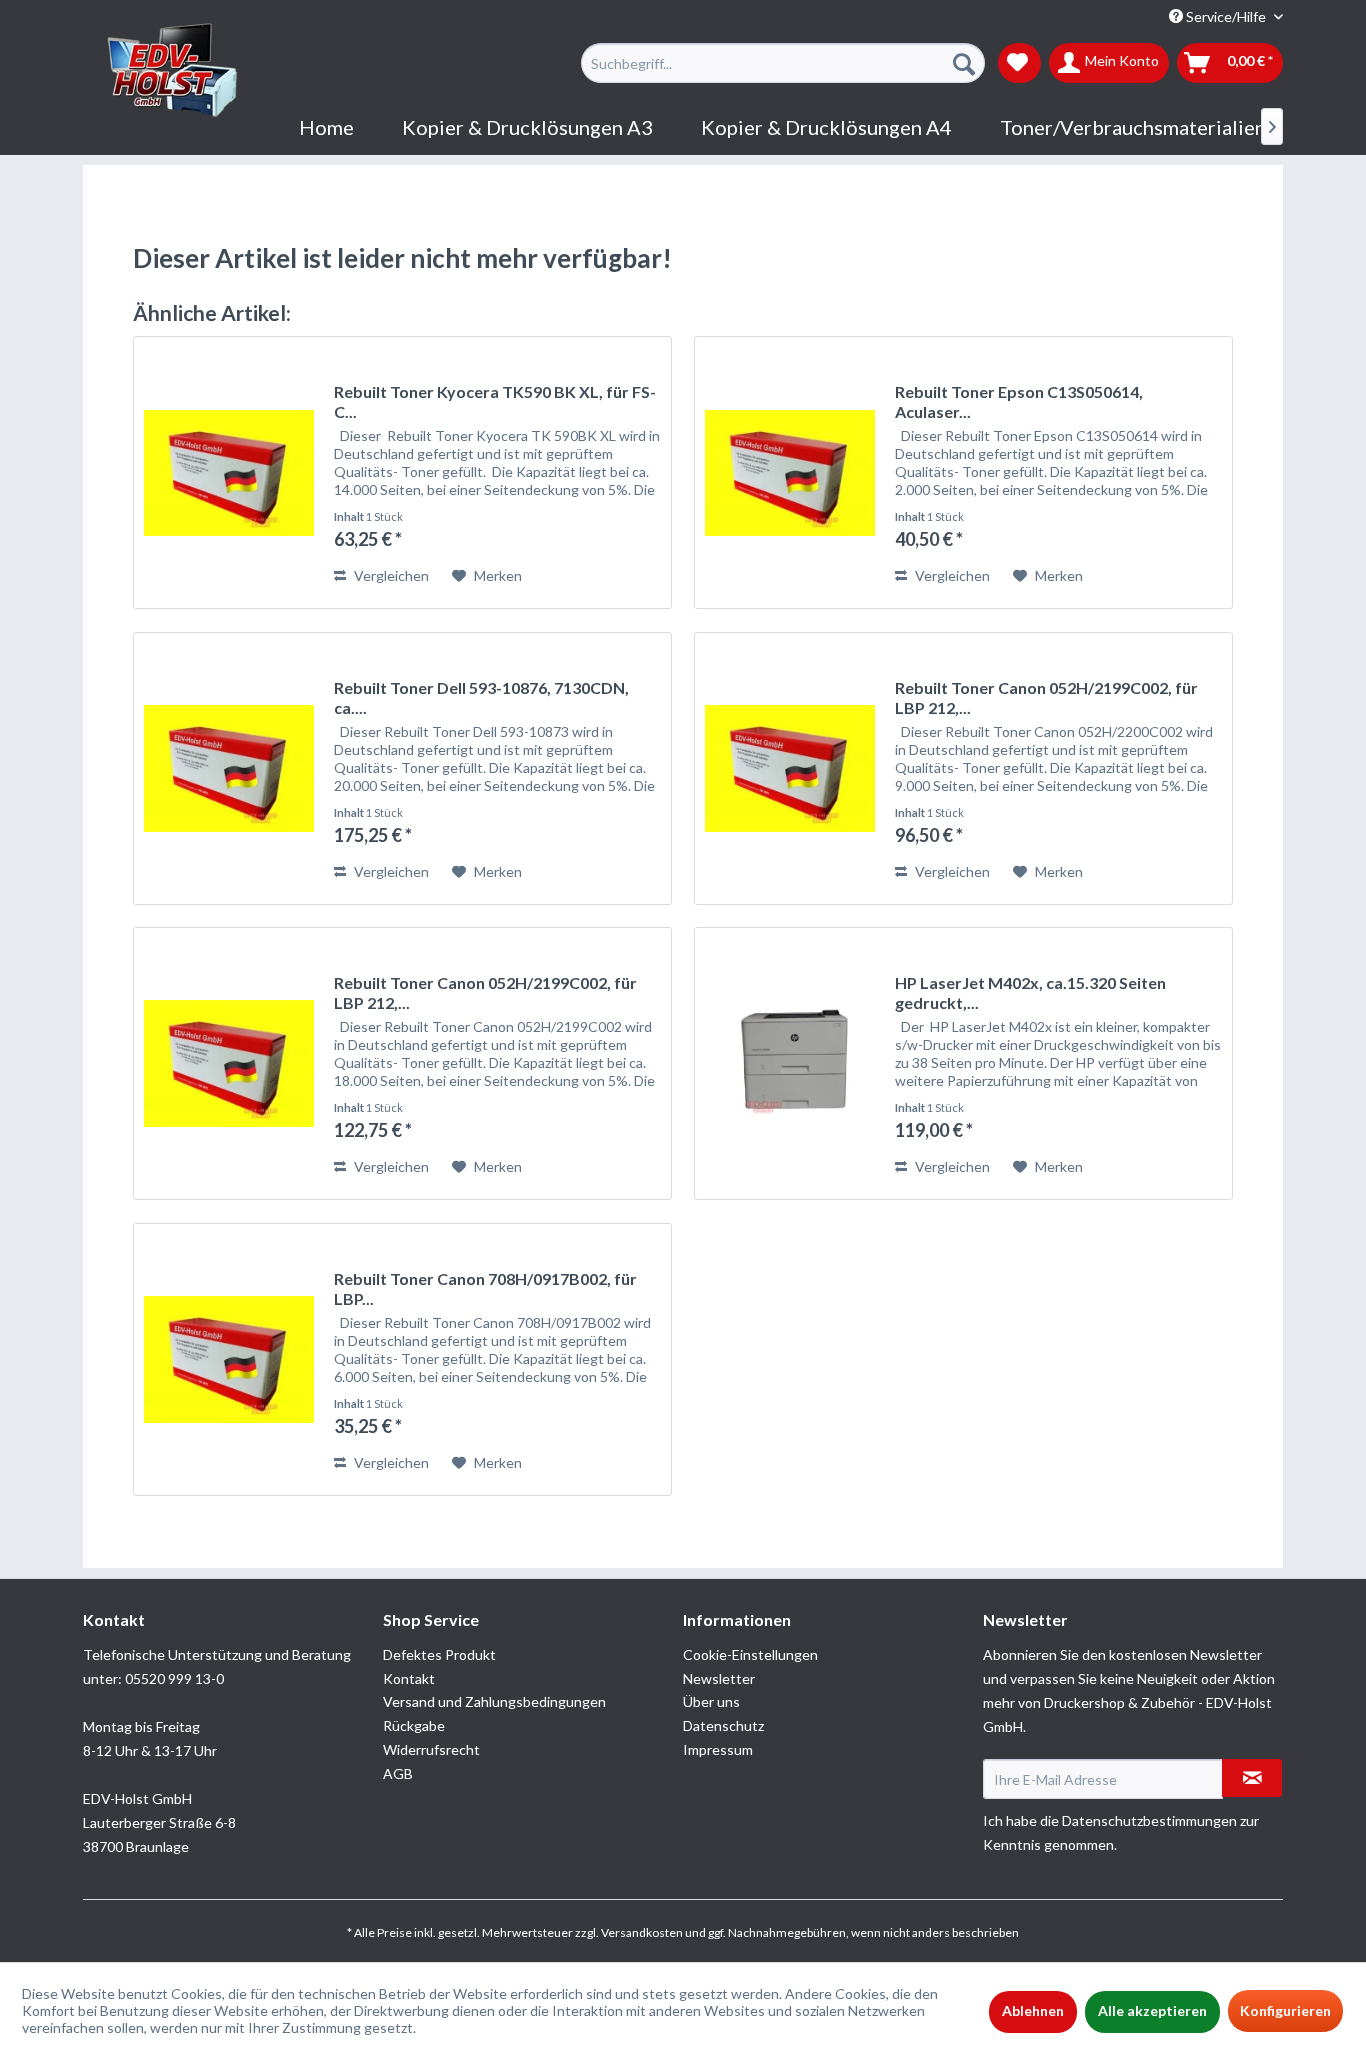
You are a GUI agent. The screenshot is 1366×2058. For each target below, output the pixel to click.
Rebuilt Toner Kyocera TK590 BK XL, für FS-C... (495, 401)
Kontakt (409, 1678)
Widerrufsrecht (431, 1749)
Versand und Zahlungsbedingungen (494, 1701)
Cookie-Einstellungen (750, 1654)
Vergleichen (390, 575)
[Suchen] (964, 63)
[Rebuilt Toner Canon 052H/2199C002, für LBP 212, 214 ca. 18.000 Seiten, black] (229, 1063)
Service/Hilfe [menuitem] (1226, 16)
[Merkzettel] (1019, 63)
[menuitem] (782, 63)
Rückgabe (414, 1725)
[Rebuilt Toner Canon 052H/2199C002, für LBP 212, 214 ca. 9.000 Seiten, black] (790, 768)
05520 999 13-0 (174, 1678)
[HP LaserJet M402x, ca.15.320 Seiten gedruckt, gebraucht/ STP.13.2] (790, 1063)
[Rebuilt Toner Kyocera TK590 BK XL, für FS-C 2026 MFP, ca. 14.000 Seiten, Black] (229, 472)
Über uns (711, 1701)
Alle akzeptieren (1152, 2010)
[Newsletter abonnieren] (1252, 1778)
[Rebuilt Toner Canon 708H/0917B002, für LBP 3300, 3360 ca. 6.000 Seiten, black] (229, 1359)
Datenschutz (723, 1725)
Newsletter (719, 1678)
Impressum (718, 1749)
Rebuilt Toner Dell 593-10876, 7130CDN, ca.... (481, 697)
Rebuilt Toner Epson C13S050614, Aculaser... (1019, 401)
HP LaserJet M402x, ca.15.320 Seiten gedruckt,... (1030, 992)
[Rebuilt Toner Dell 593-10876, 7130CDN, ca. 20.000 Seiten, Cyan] (229, 768)
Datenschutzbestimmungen (1149, 1820)
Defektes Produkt (439, 1654)
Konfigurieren (1285, 2010)
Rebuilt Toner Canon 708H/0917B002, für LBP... (485, 1288)
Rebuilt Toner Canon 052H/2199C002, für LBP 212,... (1046, 697)
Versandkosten (642, 1932)
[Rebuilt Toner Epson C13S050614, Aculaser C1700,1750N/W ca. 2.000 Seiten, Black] (790, 472)
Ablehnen (1033, 2010)
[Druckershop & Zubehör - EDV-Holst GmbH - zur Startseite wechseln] (173, 71)
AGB (398, 1773)
